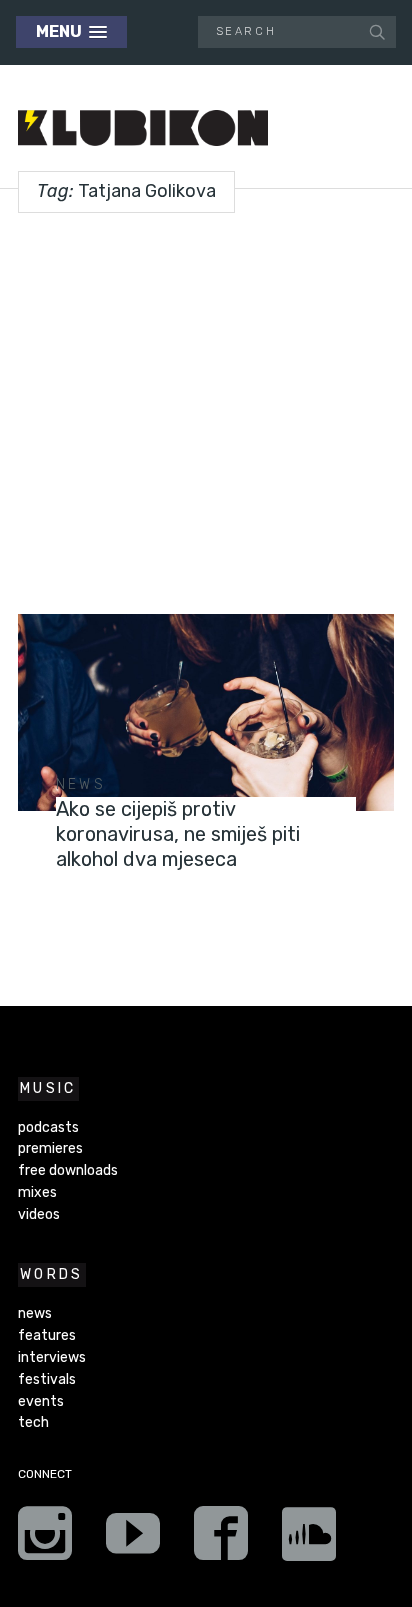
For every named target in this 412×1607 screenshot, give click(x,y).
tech (33, 1422)
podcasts (48, 1127)
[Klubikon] (143, 128)
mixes (37, 1192)
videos (39, 1214)
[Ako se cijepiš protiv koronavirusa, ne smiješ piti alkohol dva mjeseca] (206, 712)
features (47, 1335)
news (81, 784)
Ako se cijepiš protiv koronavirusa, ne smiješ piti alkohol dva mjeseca (178, 834)
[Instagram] (45, 1540)
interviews (52, 1357)
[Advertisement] (206, 406)
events (41, 1401)
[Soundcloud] (309, 1540)
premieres (50, 1148)
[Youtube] (133, 1540)
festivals (47, 1379)
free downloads (68, 1170)
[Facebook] (221, 1540)
